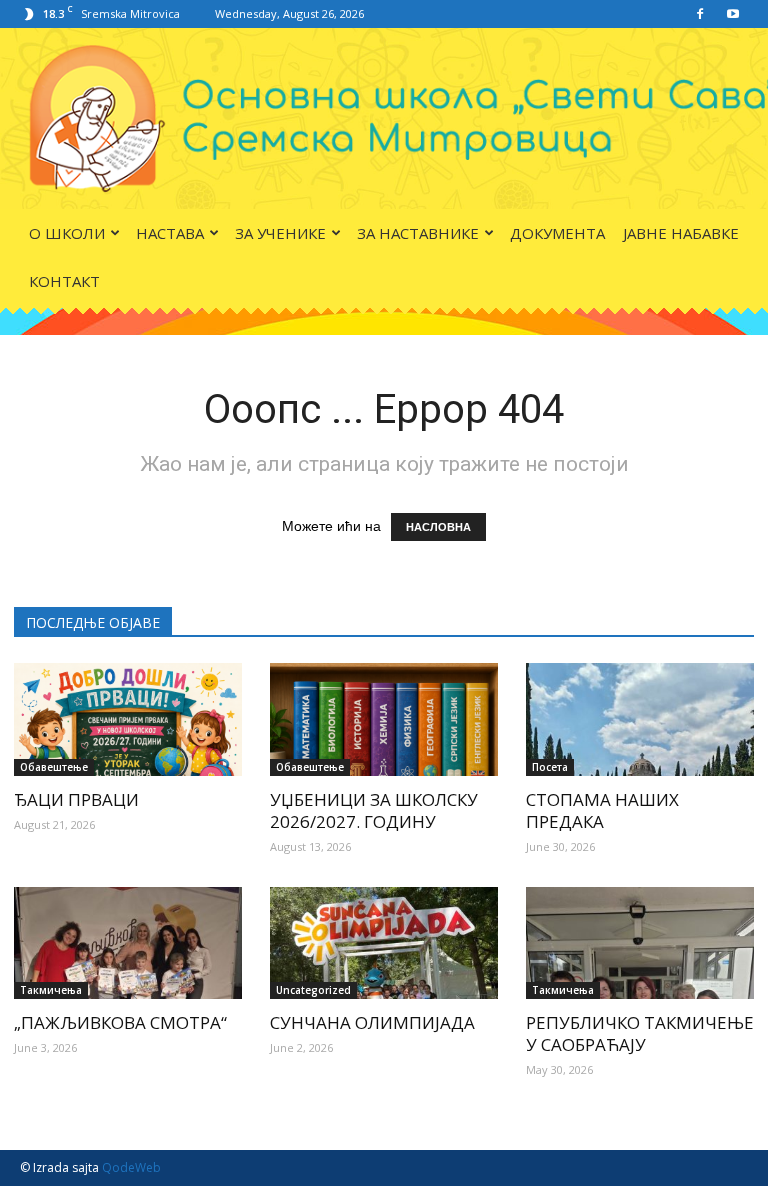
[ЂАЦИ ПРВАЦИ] (128, 719)
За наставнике (418, 233)
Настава (170, 233)
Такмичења (51, 990)
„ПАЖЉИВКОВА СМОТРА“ (120, 1022)
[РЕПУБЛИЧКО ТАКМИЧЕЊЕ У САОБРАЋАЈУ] (640, 943)
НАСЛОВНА (438, 527)
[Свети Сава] (384, 118)
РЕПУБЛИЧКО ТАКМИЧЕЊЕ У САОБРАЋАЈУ (640, 1033)
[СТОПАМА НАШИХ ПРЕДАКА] (640, 719)
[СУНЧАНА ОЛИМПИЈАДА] (384, 943)
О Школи (67, 233)
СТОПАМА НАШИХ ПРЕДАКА (602, 810)
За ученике (280, 233)
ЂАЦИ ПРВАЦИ (76, 799)
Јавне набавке (681, 233)
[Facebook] (700, 14)
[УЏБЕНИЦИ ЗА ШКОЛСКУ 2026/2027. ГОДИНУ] (384, 719)
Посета (550, 767)
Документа (557, 233)
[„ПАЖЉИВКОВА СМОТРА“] (128, 943)
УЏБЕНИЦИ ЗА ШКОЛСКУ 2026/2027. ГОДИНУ (374, 810)
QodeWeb (131, 1167)
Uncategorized (313, 990)
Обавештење (54, 767)
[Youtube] (733, 14)
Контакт (64, 281)
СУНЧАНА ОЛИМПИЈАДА (372, 1022)
